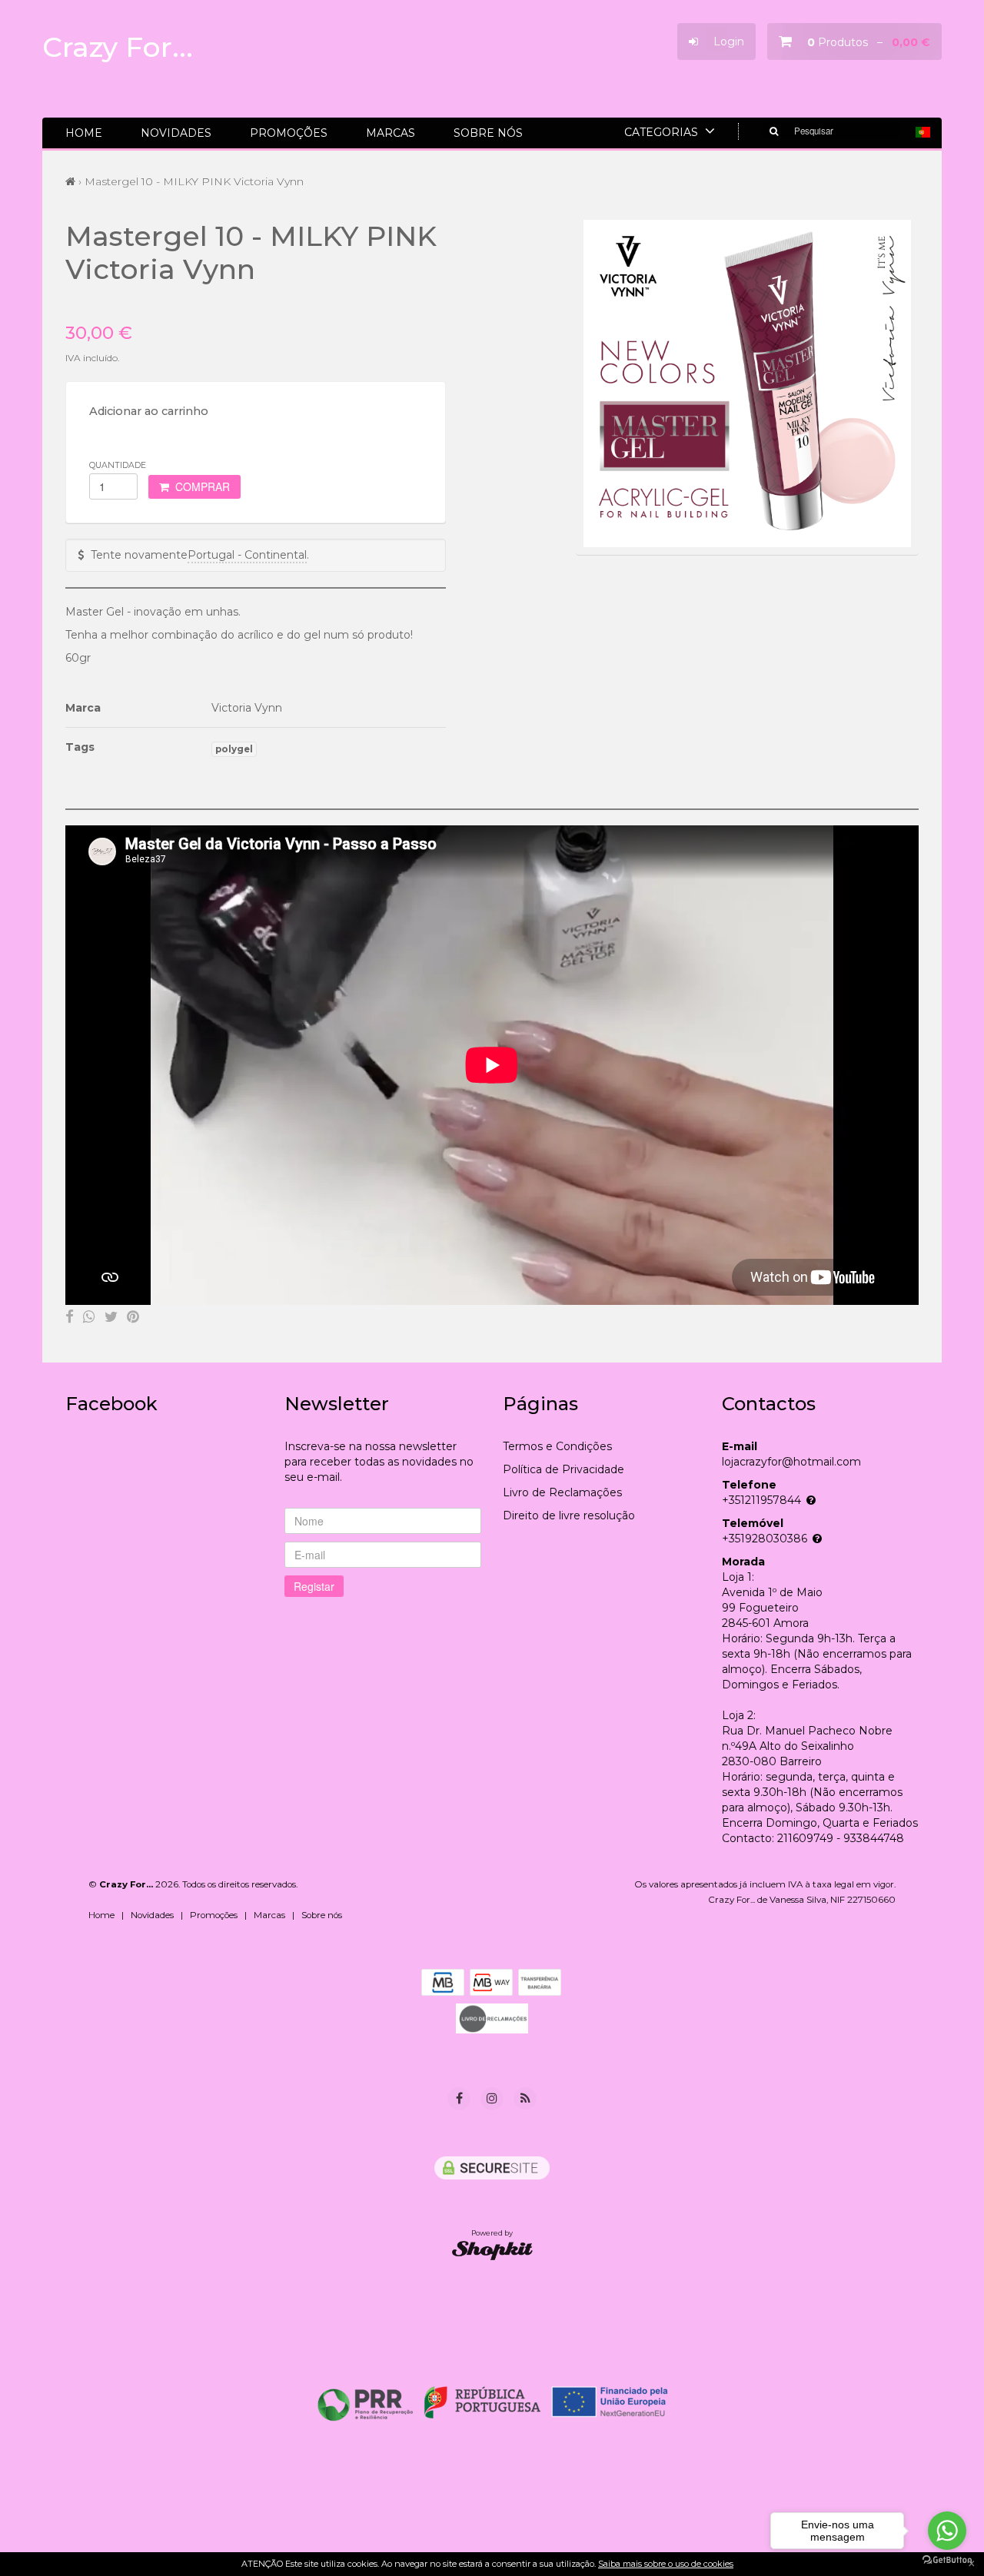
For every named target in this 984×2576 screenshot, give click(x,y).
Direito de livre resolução (569, 1515)
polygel (234, 749)
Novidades (176, 133)
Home (84, 133)
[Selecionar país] (923, 132)
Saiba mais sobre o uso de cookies (666, 2564)
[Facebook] (70, 1316)
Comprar (199, 486)
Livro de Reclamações (562, 1492)
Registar (314, 1586)
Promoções (289, 133)
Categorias (663, 132)
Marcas (391, 133)
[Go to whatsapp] (947, 2531)
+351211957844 (761, 1500)
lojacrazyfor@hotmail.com (791, 1462)
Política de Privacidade (563, 1469)
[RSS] (525, 2098)
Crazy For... (118, 47)
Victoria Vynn (247, 708)
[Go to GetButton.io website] (947, 2560)
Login (721, 41)
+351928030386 (765, 1539)
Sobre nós (488, 133)
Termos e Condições (557, 1446)
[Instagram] (492, 2099)
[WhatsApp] (89, 1316)
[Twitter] (111, 1316)
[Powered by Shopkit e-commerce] (492, 2250)
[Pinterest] (133, 1316)
